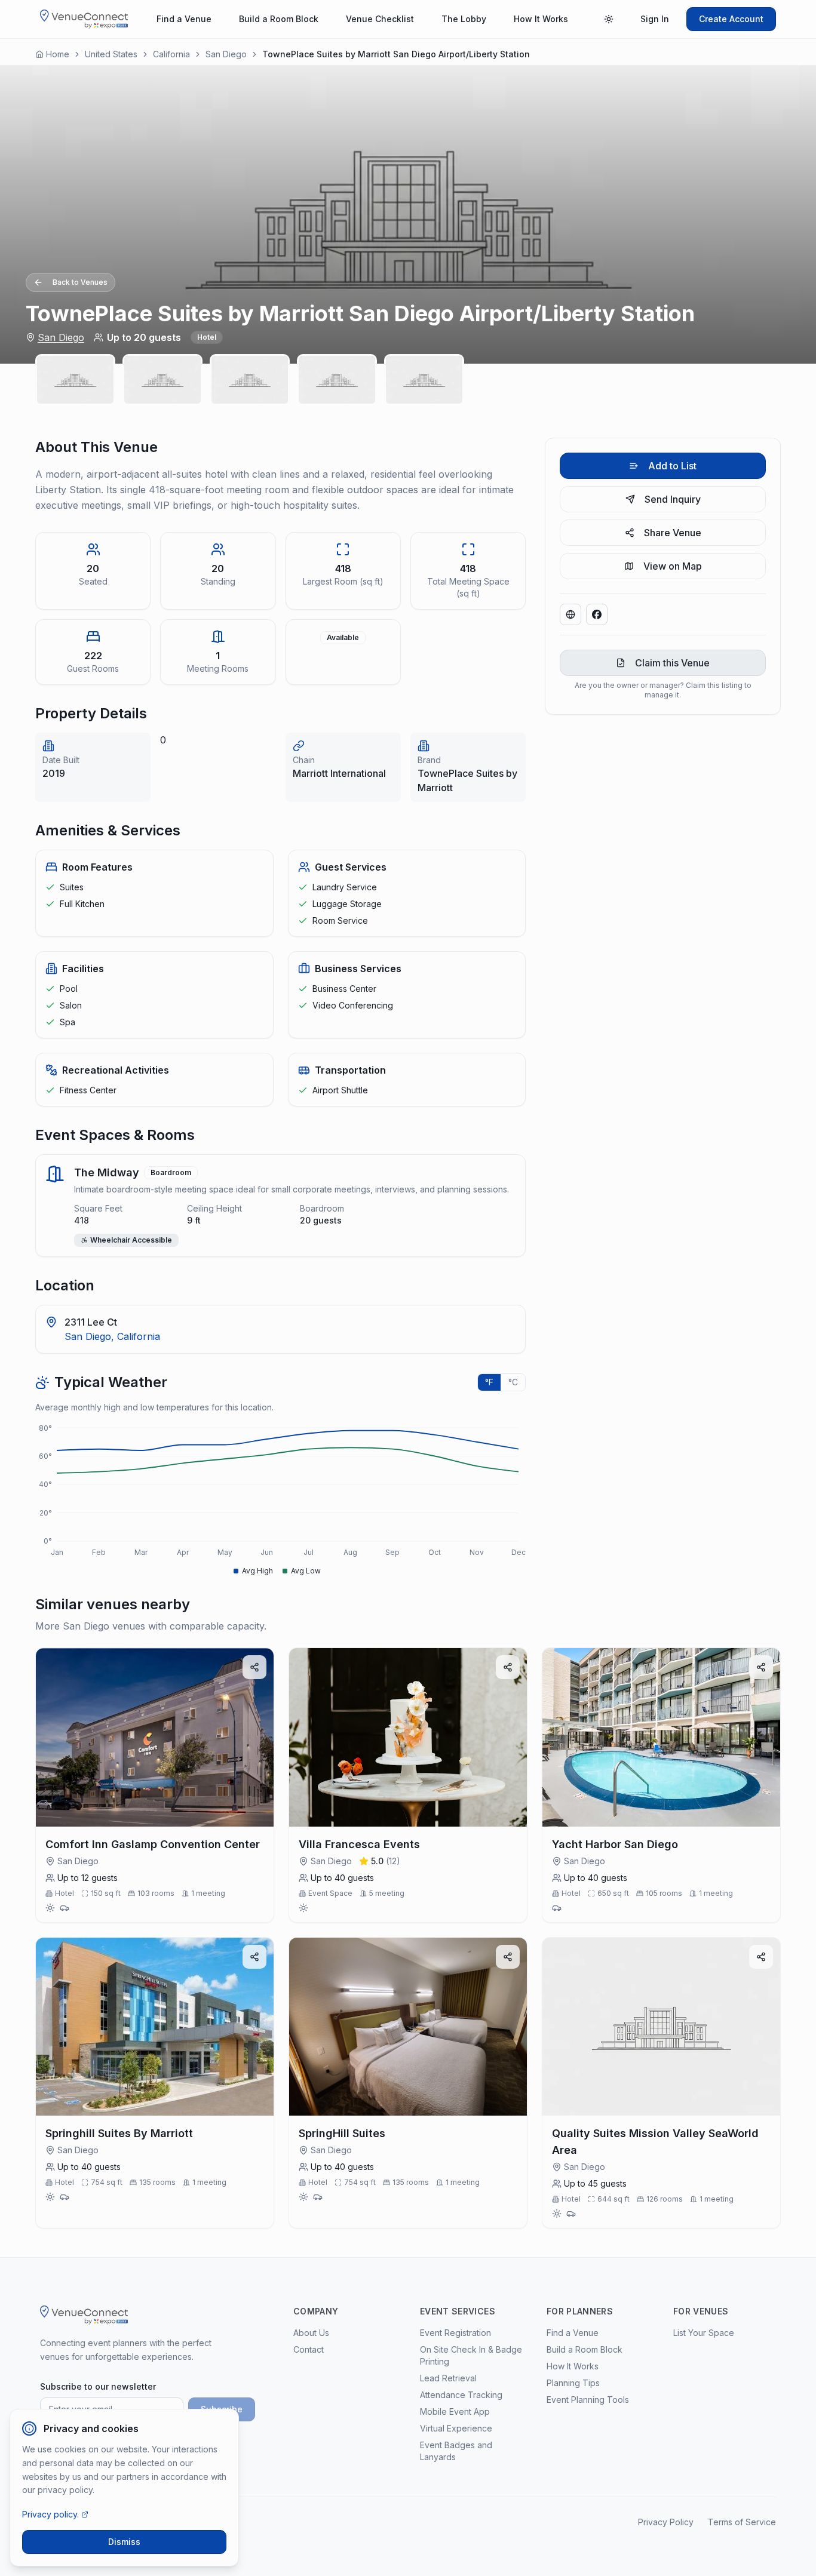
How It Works (541, 19)
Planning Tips (573, 2383)
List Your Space (704, 2333)
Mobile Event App (455, 2411)
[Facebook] (597, 614)
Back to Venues (80, 282)
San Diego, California (112, 1336)
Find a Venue (184, 19)
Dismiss (124, 2542)
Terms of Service (742, 2522)
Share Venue (673, 533)
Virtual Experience (456, 2428)
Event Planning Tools (588, 2400)
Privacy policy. (50, 2514)
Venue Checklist (380, 19)
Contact (309, 2349)
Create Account (731, 19)
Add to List (672, 466)
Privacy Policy (666, 2522)
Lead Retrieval (448, 2378)
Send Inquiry (673, 499)
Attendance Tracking (461, 2395)
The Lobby (464, 19)
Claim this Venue (672, 663)
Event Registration (455, 2333)
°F (489, 1382)
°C (513, 1382)
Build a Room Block (279, 19)
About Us (311, 2333)
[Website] (570, 614)
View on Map (673, 566)
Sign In (655, 19)
